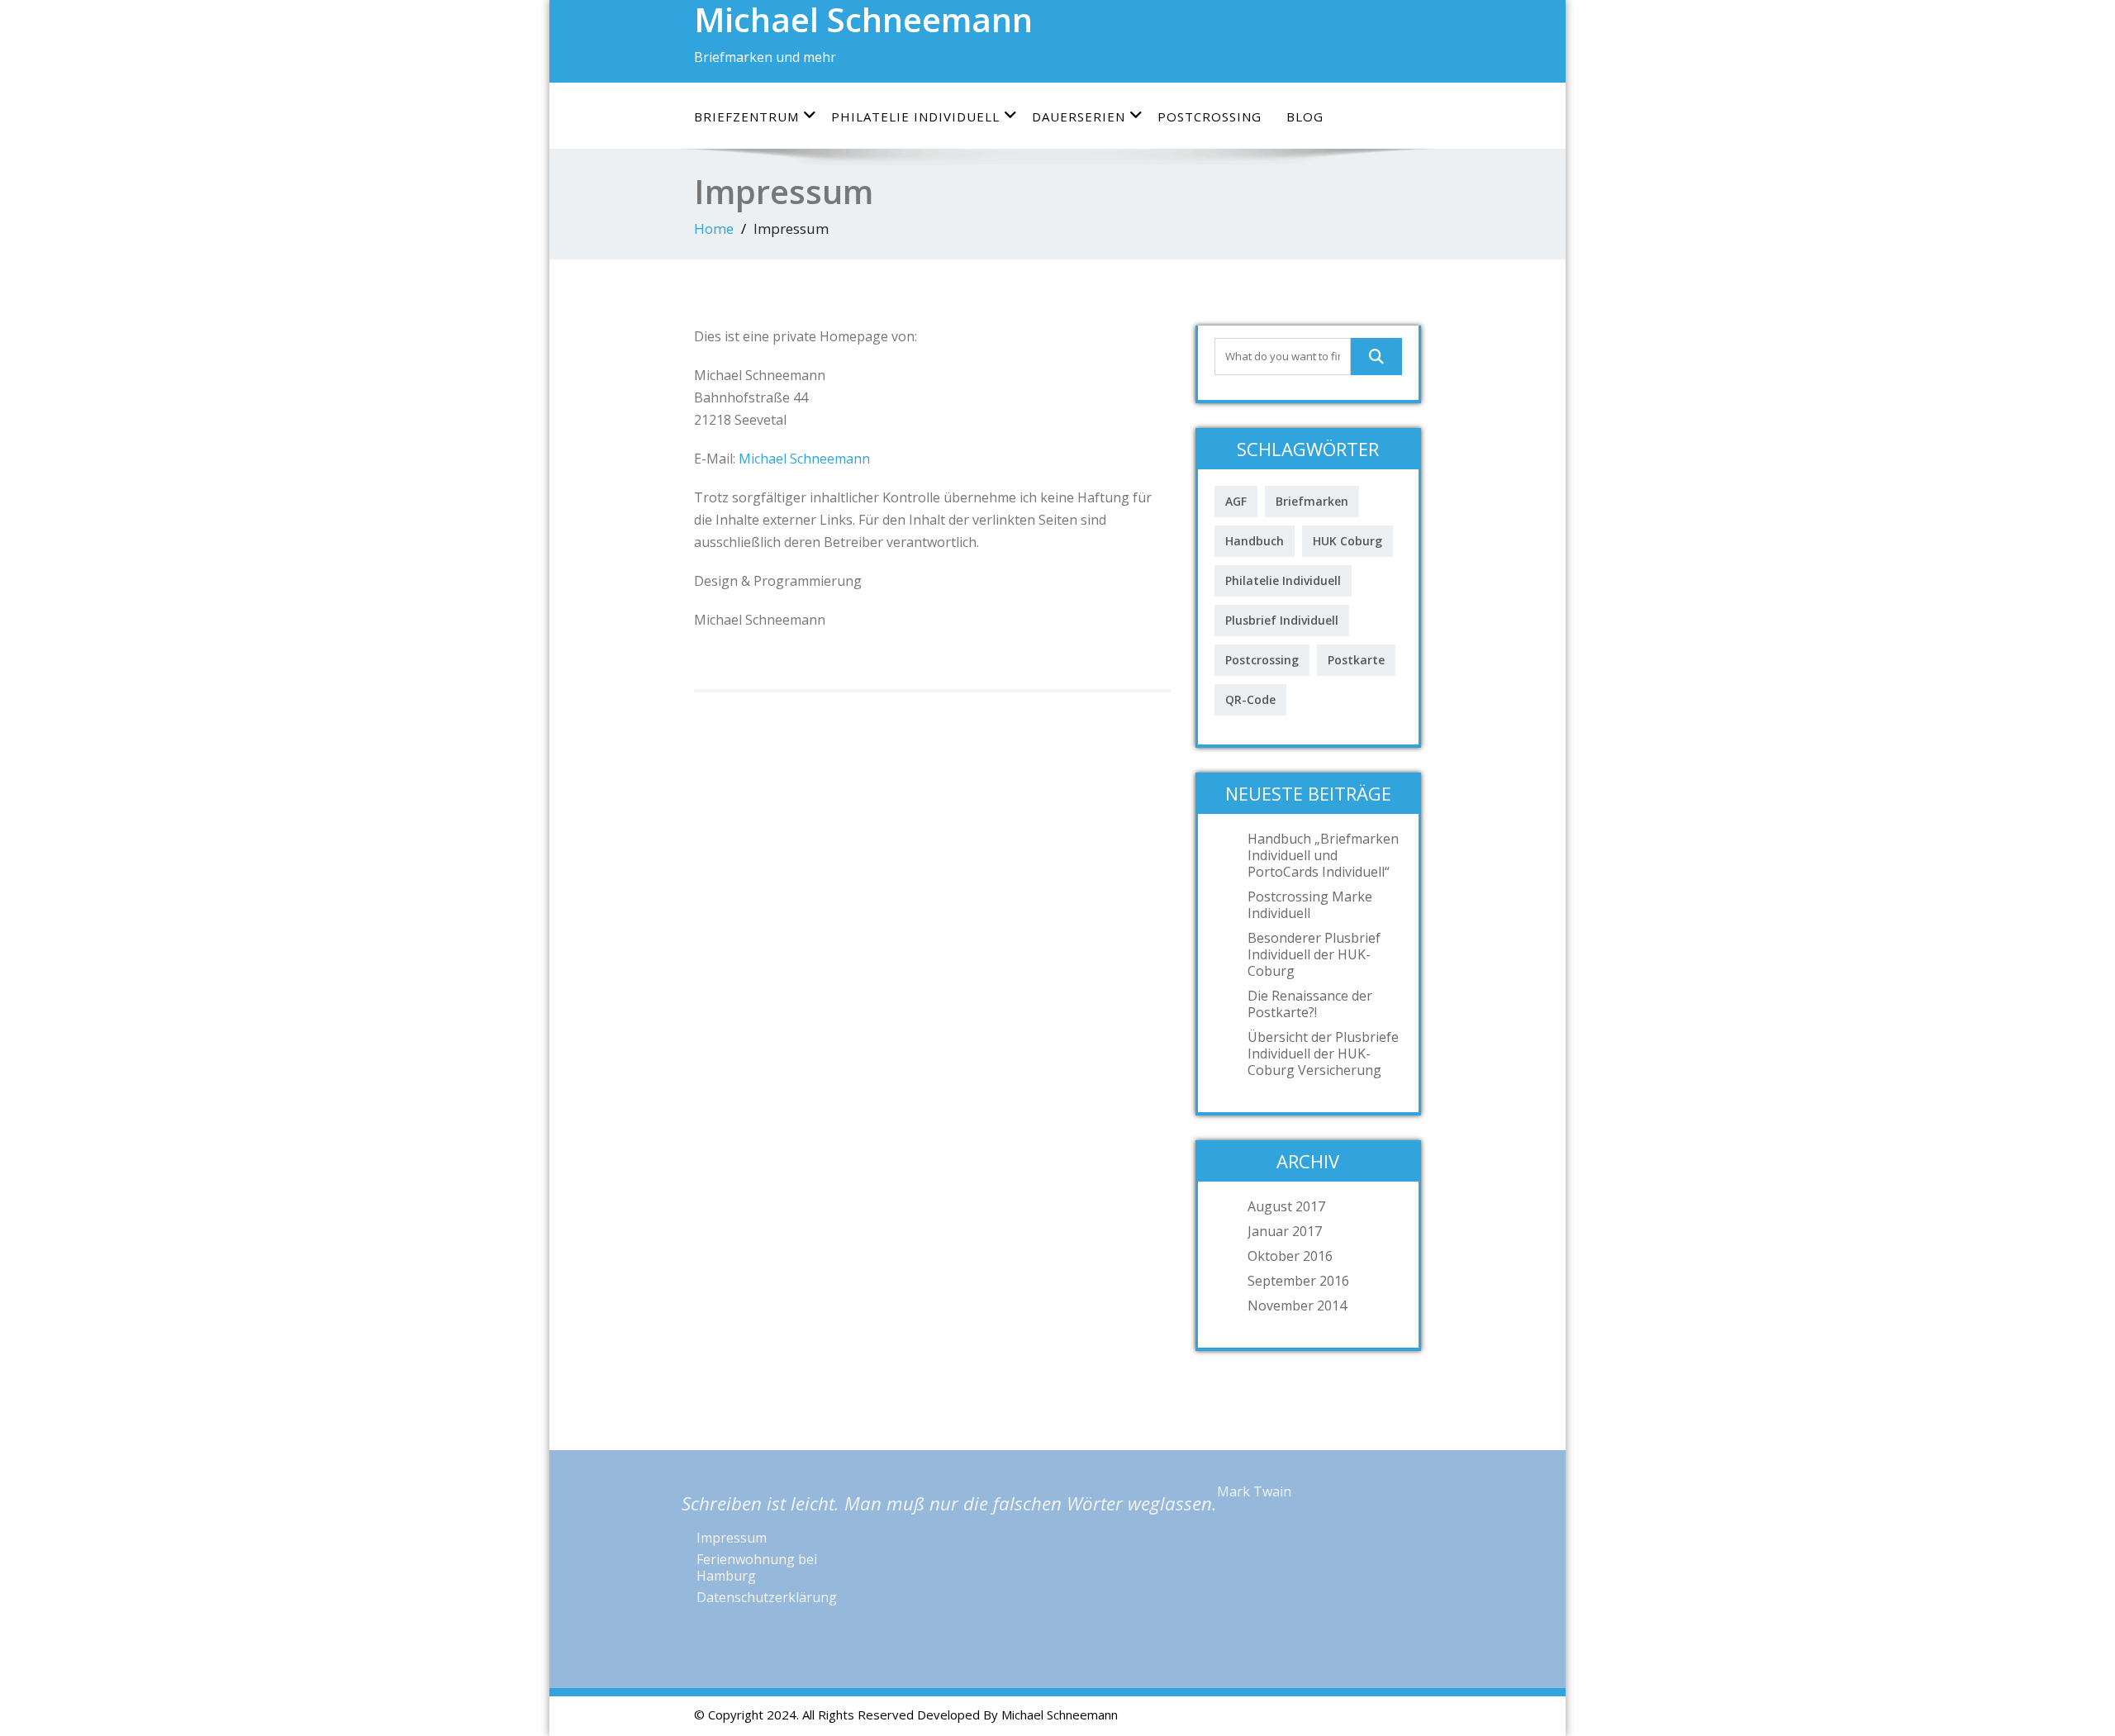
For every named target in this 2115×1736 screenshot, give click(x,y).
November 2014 (1297, 1306)
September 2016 (1298, 1281)
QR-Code (1250, 699)
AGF (1236, 501)
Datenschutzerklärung (767, 1597)
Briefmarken (1312, 501)
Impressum (732, 1538)
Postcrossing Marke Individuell (1310, 905)
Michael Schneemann (804, 459)
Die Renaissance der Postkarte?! (1310, 1004)
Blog (1305, 117)
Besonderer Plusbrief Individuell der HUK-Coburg (1314, 954)
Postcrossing (1210, 117)
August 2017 (1286, 1206)
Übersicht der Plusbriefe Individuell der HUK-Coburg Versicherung (1323, 1053)
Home (714, 228)
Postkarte (1356, 660)
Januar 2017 (1285, 1231)
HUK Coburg (1347, 541)
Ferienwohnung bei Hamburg (757, 1567)
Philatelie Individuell (915, 117)
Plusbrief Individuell (1282, 620)
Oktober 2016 (1290, 1256)
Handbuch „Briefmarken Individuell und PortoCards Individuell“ (1323, 855)
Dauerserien (1079, 117)
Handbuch (1255, 541)
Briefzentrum (746, 117)
